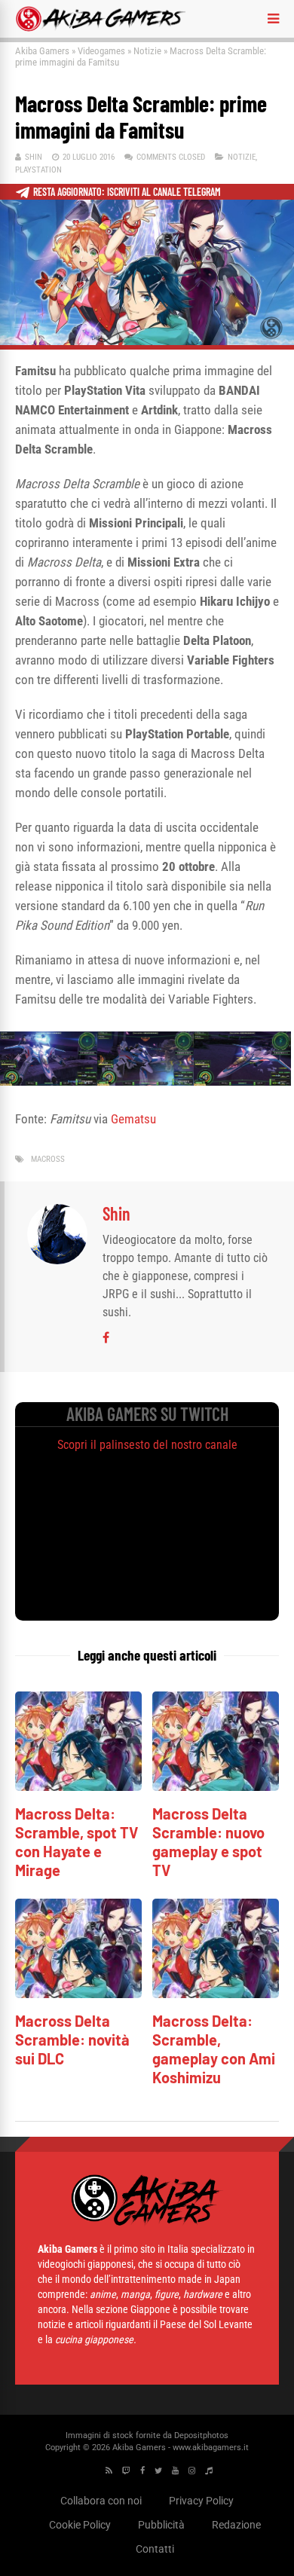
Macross (48, 1159)
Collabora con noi (101, 2501)
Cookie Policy (80, 2525)
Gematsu (133, 1119)
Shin (34, 157)
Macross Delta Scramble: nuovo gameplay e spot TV (208, 1842)
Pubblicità (161, 2525)
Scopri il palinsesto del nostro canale (147, 1445)
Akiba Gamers (42, 51)
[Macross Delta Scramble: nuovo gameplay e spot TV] (216, 1787)
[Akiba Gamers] (101, 29)
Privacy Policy (201, 2501)
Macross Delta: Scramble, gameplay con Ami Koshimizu (214, 2049)
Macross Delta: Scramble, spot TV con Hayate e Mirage (77, 1842)
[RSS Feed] (109, 2471)
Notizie (147, 51)
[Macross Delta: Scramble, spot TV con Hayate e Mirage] (78, 1787)
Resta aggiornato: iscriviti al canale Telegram (127, 192)
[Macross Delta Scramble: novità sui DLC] (78, 1994)
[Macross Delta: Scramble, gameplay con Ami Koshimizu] (216, 1994)
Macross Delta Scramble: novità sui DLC (72, 2040)
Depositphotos (201, 2435)
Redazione (236, 2525)
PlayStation (38, 170)
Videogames (101, 51)
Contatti (155, 2549)
